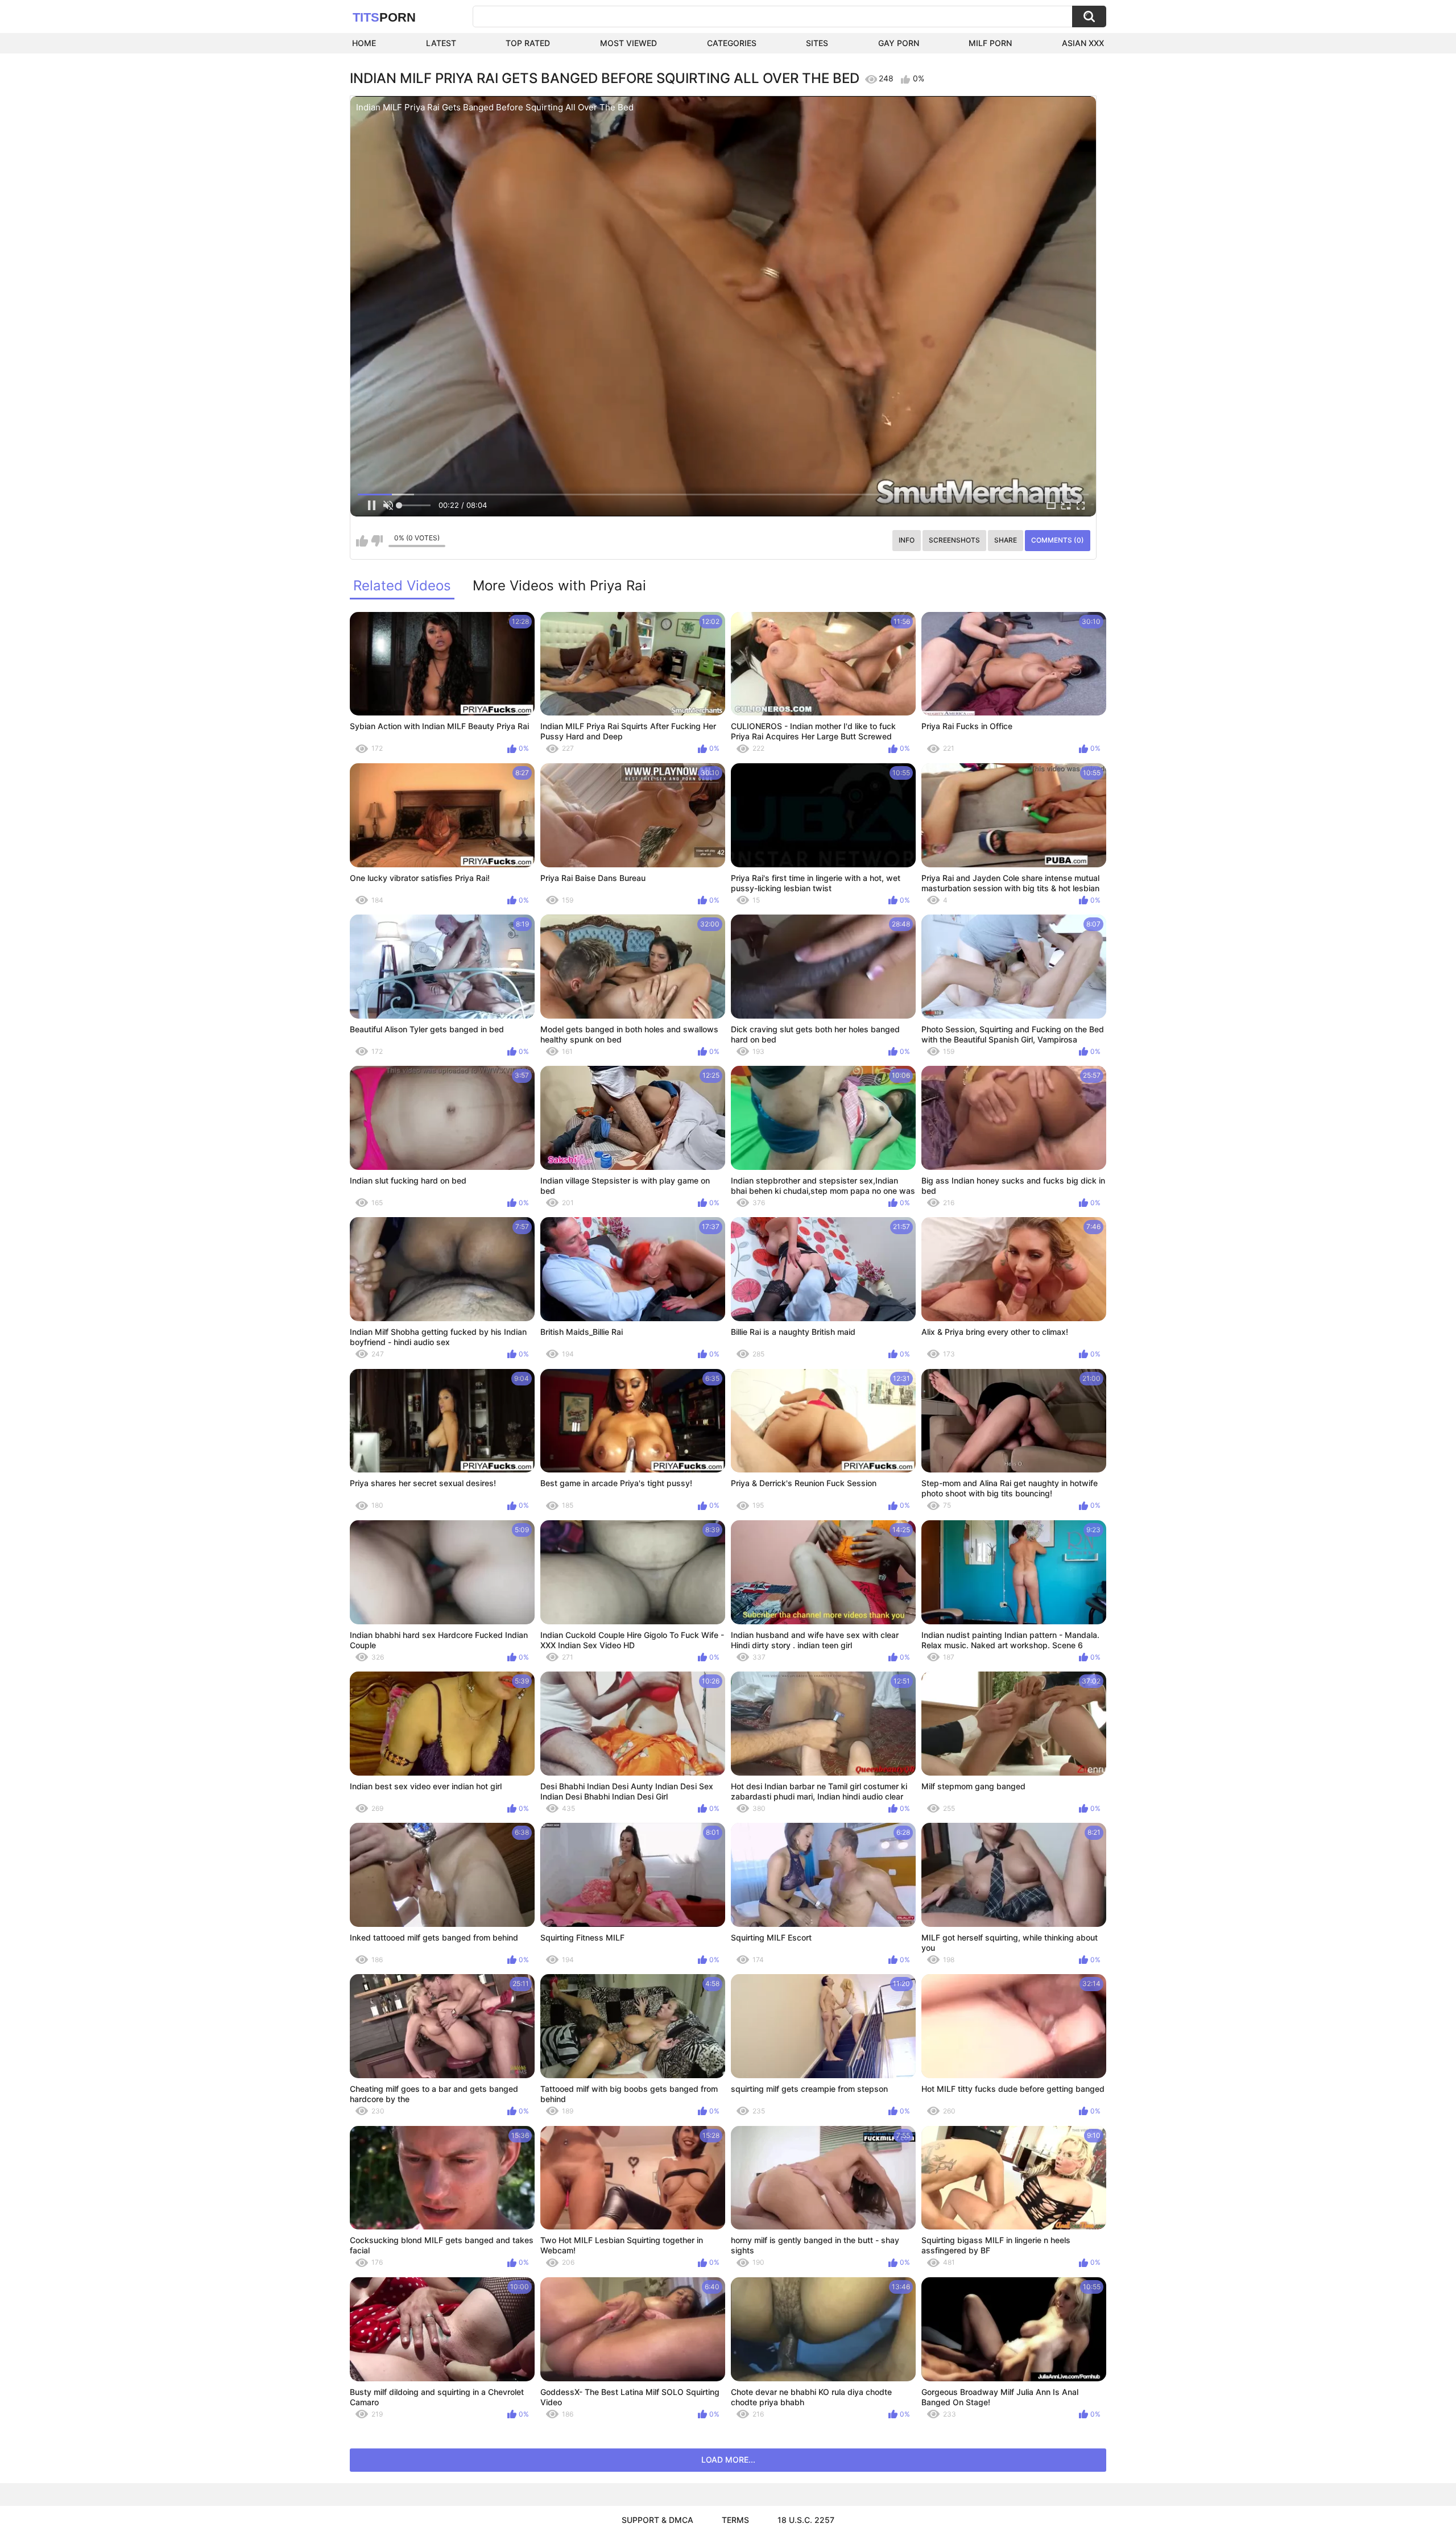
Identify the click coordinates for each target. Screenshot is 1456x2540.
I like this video (362, 541)
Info (907, 540)
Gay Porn (899, 43)
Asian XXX (1083, 43)
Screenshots (954, 540)
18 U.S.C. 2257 (806, 2520)
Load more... (728, 2460)
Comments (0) (1058, 540)
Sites (817, 43)
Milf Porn (990, 43)
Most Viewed (628, 43)
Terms (735, 2520)
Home (364, 43)
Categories (732, 43)
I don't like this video (377, 541)
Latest (441, 43)
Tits (384, 17)
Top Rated (528, 43)
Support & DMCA (657, 2520)
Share (1006, 540)
